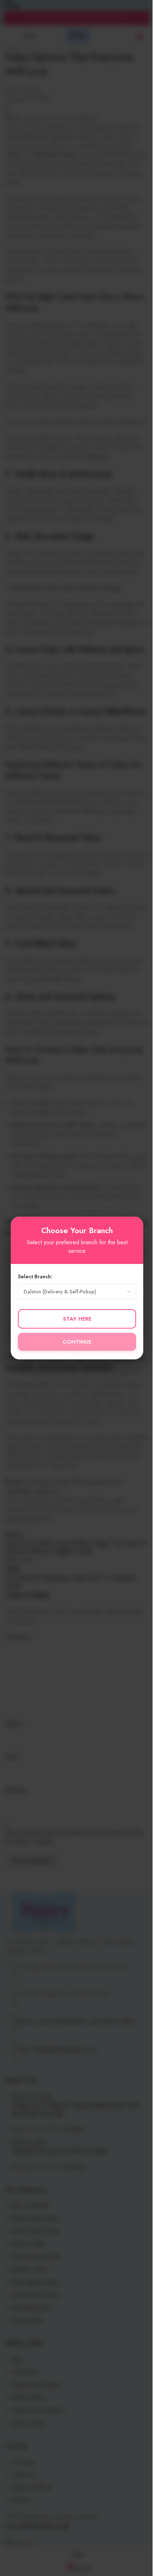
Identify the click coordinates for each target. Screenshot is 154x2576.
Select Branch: (35, 1277)
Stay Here (77, 1319)
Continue (77, 1342)
